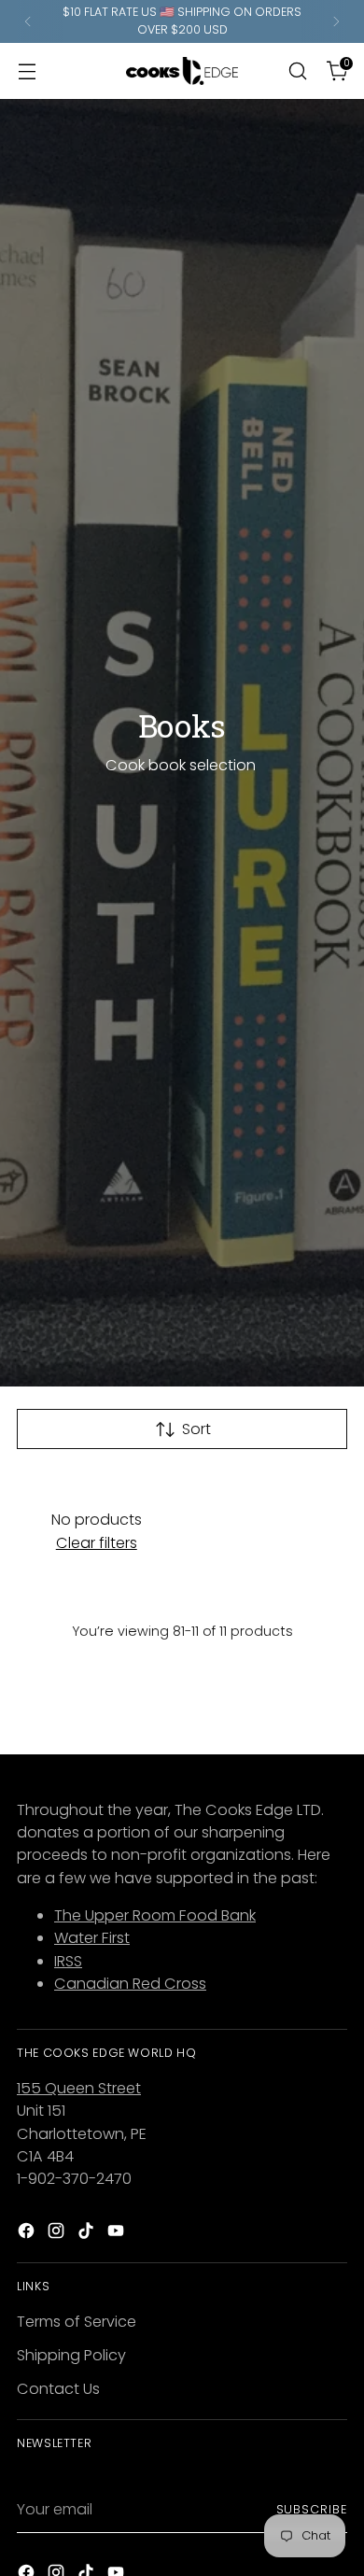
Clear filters (97, 1543)
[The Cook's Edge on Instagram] (58, 2234)
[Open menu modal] (27, 70)
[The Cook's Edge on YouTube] (118, 2234)
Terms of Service (77, 2322)
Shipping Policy (71, 2355)
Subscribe (312, 2509)
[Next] (336, 21)
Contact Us (58, 2389)
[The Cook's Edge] (182, 71)
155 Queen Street (79, 2088)
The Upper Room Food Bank (155, 1915)
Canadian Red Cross (130, 1984)
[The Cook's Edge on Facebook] (28, 2234)
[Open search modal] (297, 70)
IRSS (68, 1961)
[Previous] (28, 21)
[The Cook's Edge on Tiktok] (88, 2234)
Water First (92, 1938)
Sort (196, 1429)
